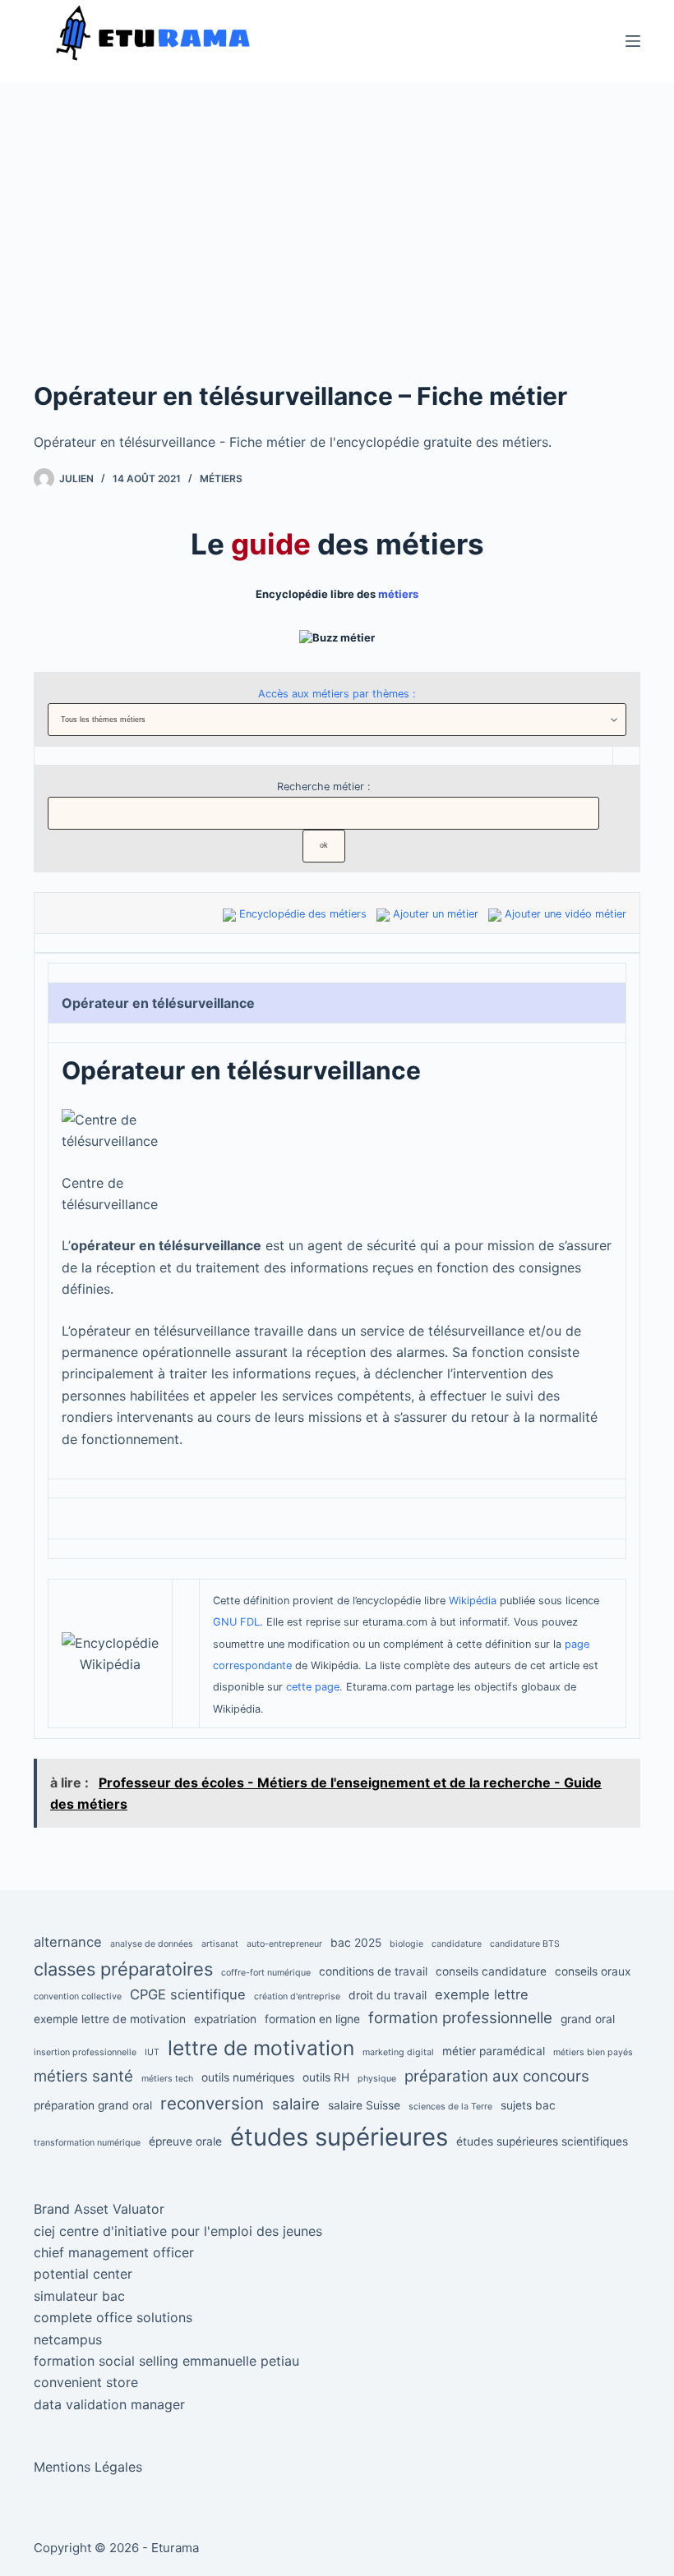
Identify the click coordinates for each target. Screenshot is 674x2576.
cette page (313, 1687)
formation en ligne (312, 2019)
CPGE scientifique (188, 1994)
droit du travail (388, 1995)
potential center (83, 2274)
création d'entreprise (297, 1996)
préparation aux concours (497, 2076)
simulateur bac (79, 2296)
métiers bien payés (593, 2052)
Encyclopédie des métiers (303, 914)
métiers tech (167, 2079)
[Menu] (633, 41)
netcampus (68, 2339)
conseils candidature (491, 1971)
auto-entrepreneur (284, 1944)
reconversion (212, 2103)
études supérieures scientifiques (542, 2141)
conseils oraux (593, 1971)
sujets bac (528, 2105)
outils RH (326, 2077)
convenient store (86, 2382)
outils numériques (248, 2077)
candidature (457, 1944)
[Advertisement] (337, 255)
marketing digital (398, 2052)
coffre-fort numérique (266, 1973)
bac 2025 (356, 1943)
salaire (296, 2104)
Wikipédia (473, 1601)
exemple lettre (482, 1994)
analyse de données (152, 1944)
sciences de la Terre (450, 2107)
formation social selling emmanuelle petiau (166, 2361)
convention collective (78, 1996)
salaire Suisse (364, 2105)
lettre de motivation (261, 2048)
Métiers (221, 478)
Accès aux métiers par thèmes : (337, 694)
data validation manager (109, 2404)
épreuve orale (185, 2141)
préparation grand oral (93, 2105)
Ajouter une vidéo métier (566, 914)
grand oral (588, 2019)
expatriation (225, 2019)
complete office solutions (113, 2317)
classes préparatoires (123, 1969)
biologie (406, 1944)
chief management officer (114, 2252)
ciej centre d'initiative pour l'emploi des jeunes (178, 2231)
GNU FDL (236, 1622)
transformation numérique (87, 2143)
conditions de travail (373, 1971)
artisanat (220, 1944)
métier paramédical (494, 2051)
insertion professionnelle (85, 2052)
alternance (68, 1942)
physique (377, 2079)
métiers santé (83, 2076)
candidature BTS (525, 1944)
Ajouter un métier (436, 914)
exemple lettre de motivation (110, 2019)
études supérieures (339, 2137)
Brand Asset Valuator (99, 2209)
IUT (152, 2052)
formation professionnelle (460, 2018)
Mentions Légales (88, 2467)
